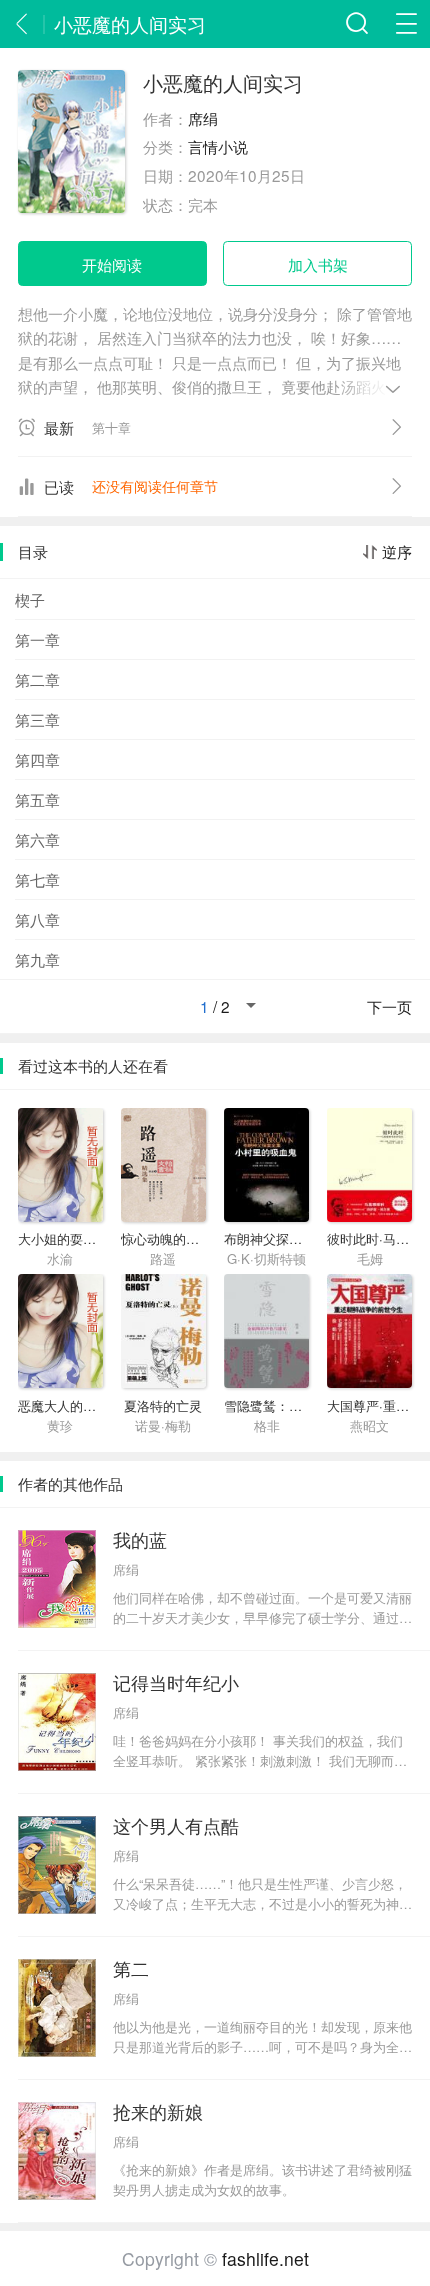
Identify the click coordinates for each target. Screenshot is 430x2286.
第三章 (37, 719)
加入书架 (318, 264)
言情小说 (218, 146)
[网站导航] (406, 24)
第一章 (37, 639)
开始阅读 (112, 264)
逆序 (397, 552)
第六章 (37, 839)
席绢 (203, 118)
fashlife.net (265, 2258)
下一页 (389, 1007)
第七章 (37, 879)
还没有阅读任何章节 (155, 486)
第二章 (37, 679)
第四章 (37, 759)
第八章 (37, 919)
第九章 (37, 959)
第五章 (37, 799)
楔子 (30, 599)
